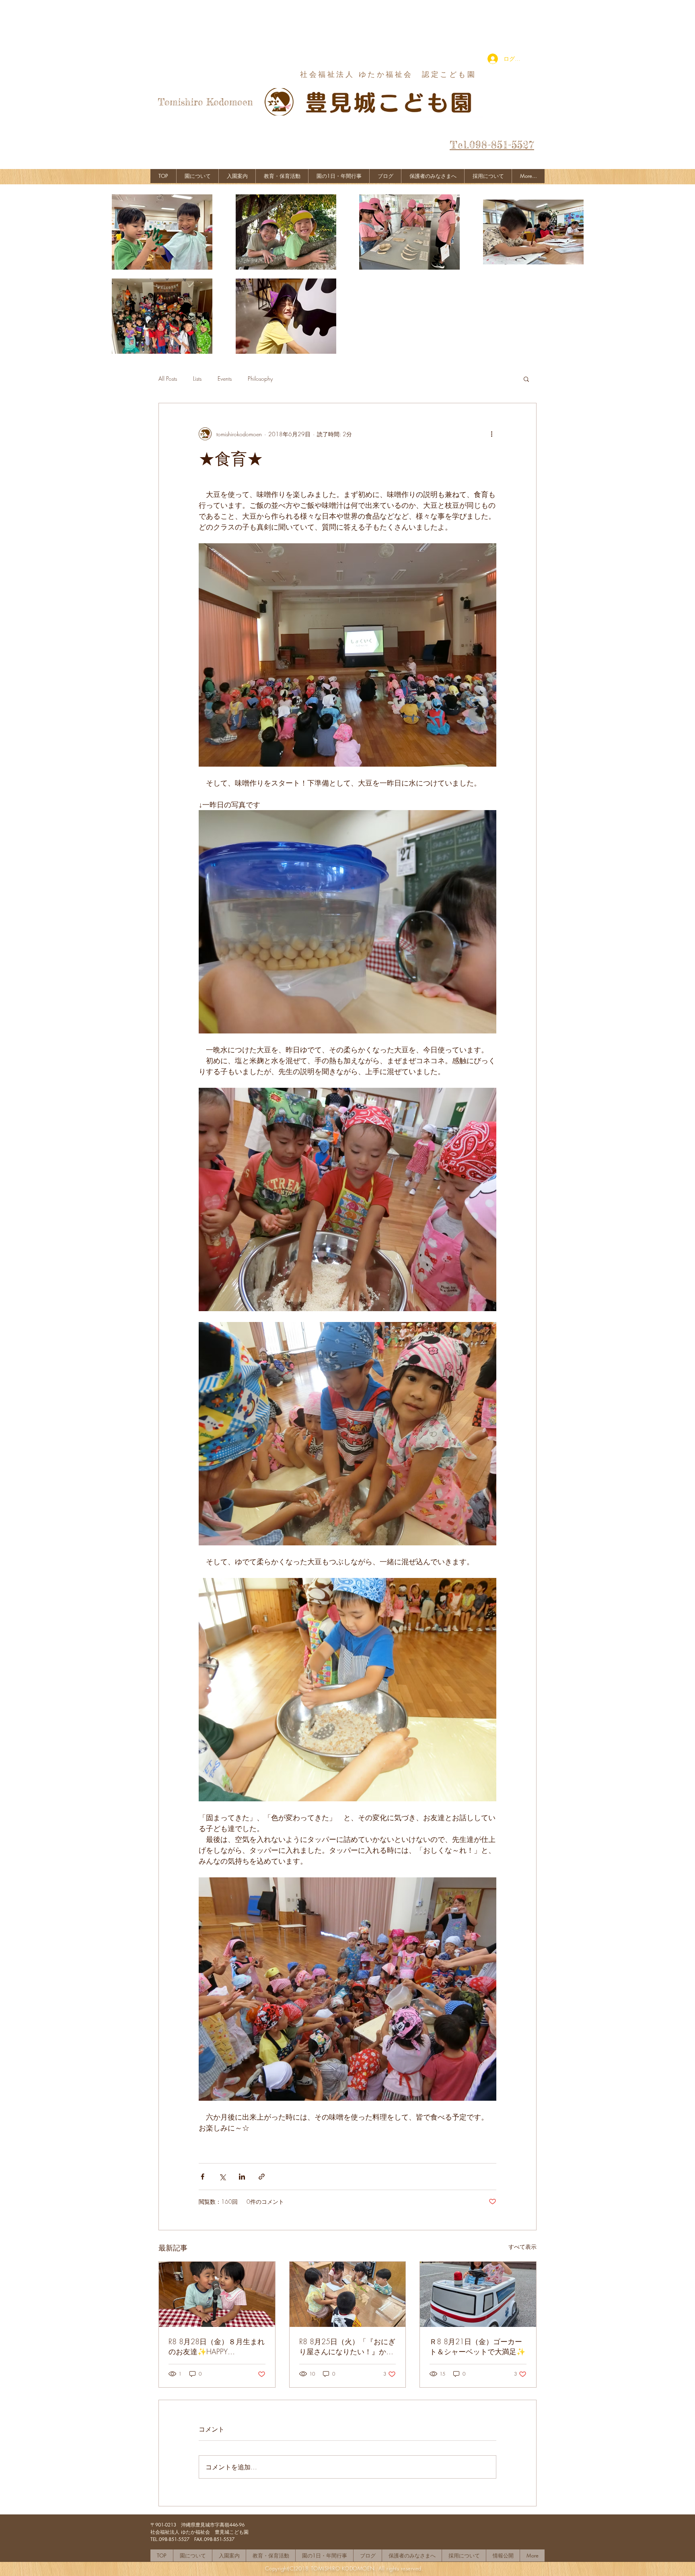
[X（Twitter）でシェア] (222, 2177)
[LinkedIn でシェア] (242, 2177)
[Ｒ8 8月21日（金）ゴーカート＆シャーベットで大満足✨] (478, 2294)
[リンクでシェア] (262, 2177)
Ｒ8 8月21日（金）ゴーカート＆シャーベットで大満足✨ (477, 2346)
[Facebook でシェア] (203, 2177)
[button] (526, 379)
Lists (197, 378)
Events (225, 378)
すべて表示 (522, 2247)
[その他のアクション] (491, 434)
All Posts (168, 378)
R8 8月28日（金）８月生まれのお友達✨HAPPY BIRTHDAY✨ (217, 2347)
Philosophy (260, 378)
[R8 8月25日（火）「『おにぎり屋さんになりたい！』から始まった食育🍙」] (348, 2294)
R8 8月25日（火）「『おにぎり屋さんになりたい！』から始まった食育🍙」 (347, 2347)
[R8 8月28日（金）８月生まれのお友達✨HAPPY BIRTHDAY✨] (217, 2294)
